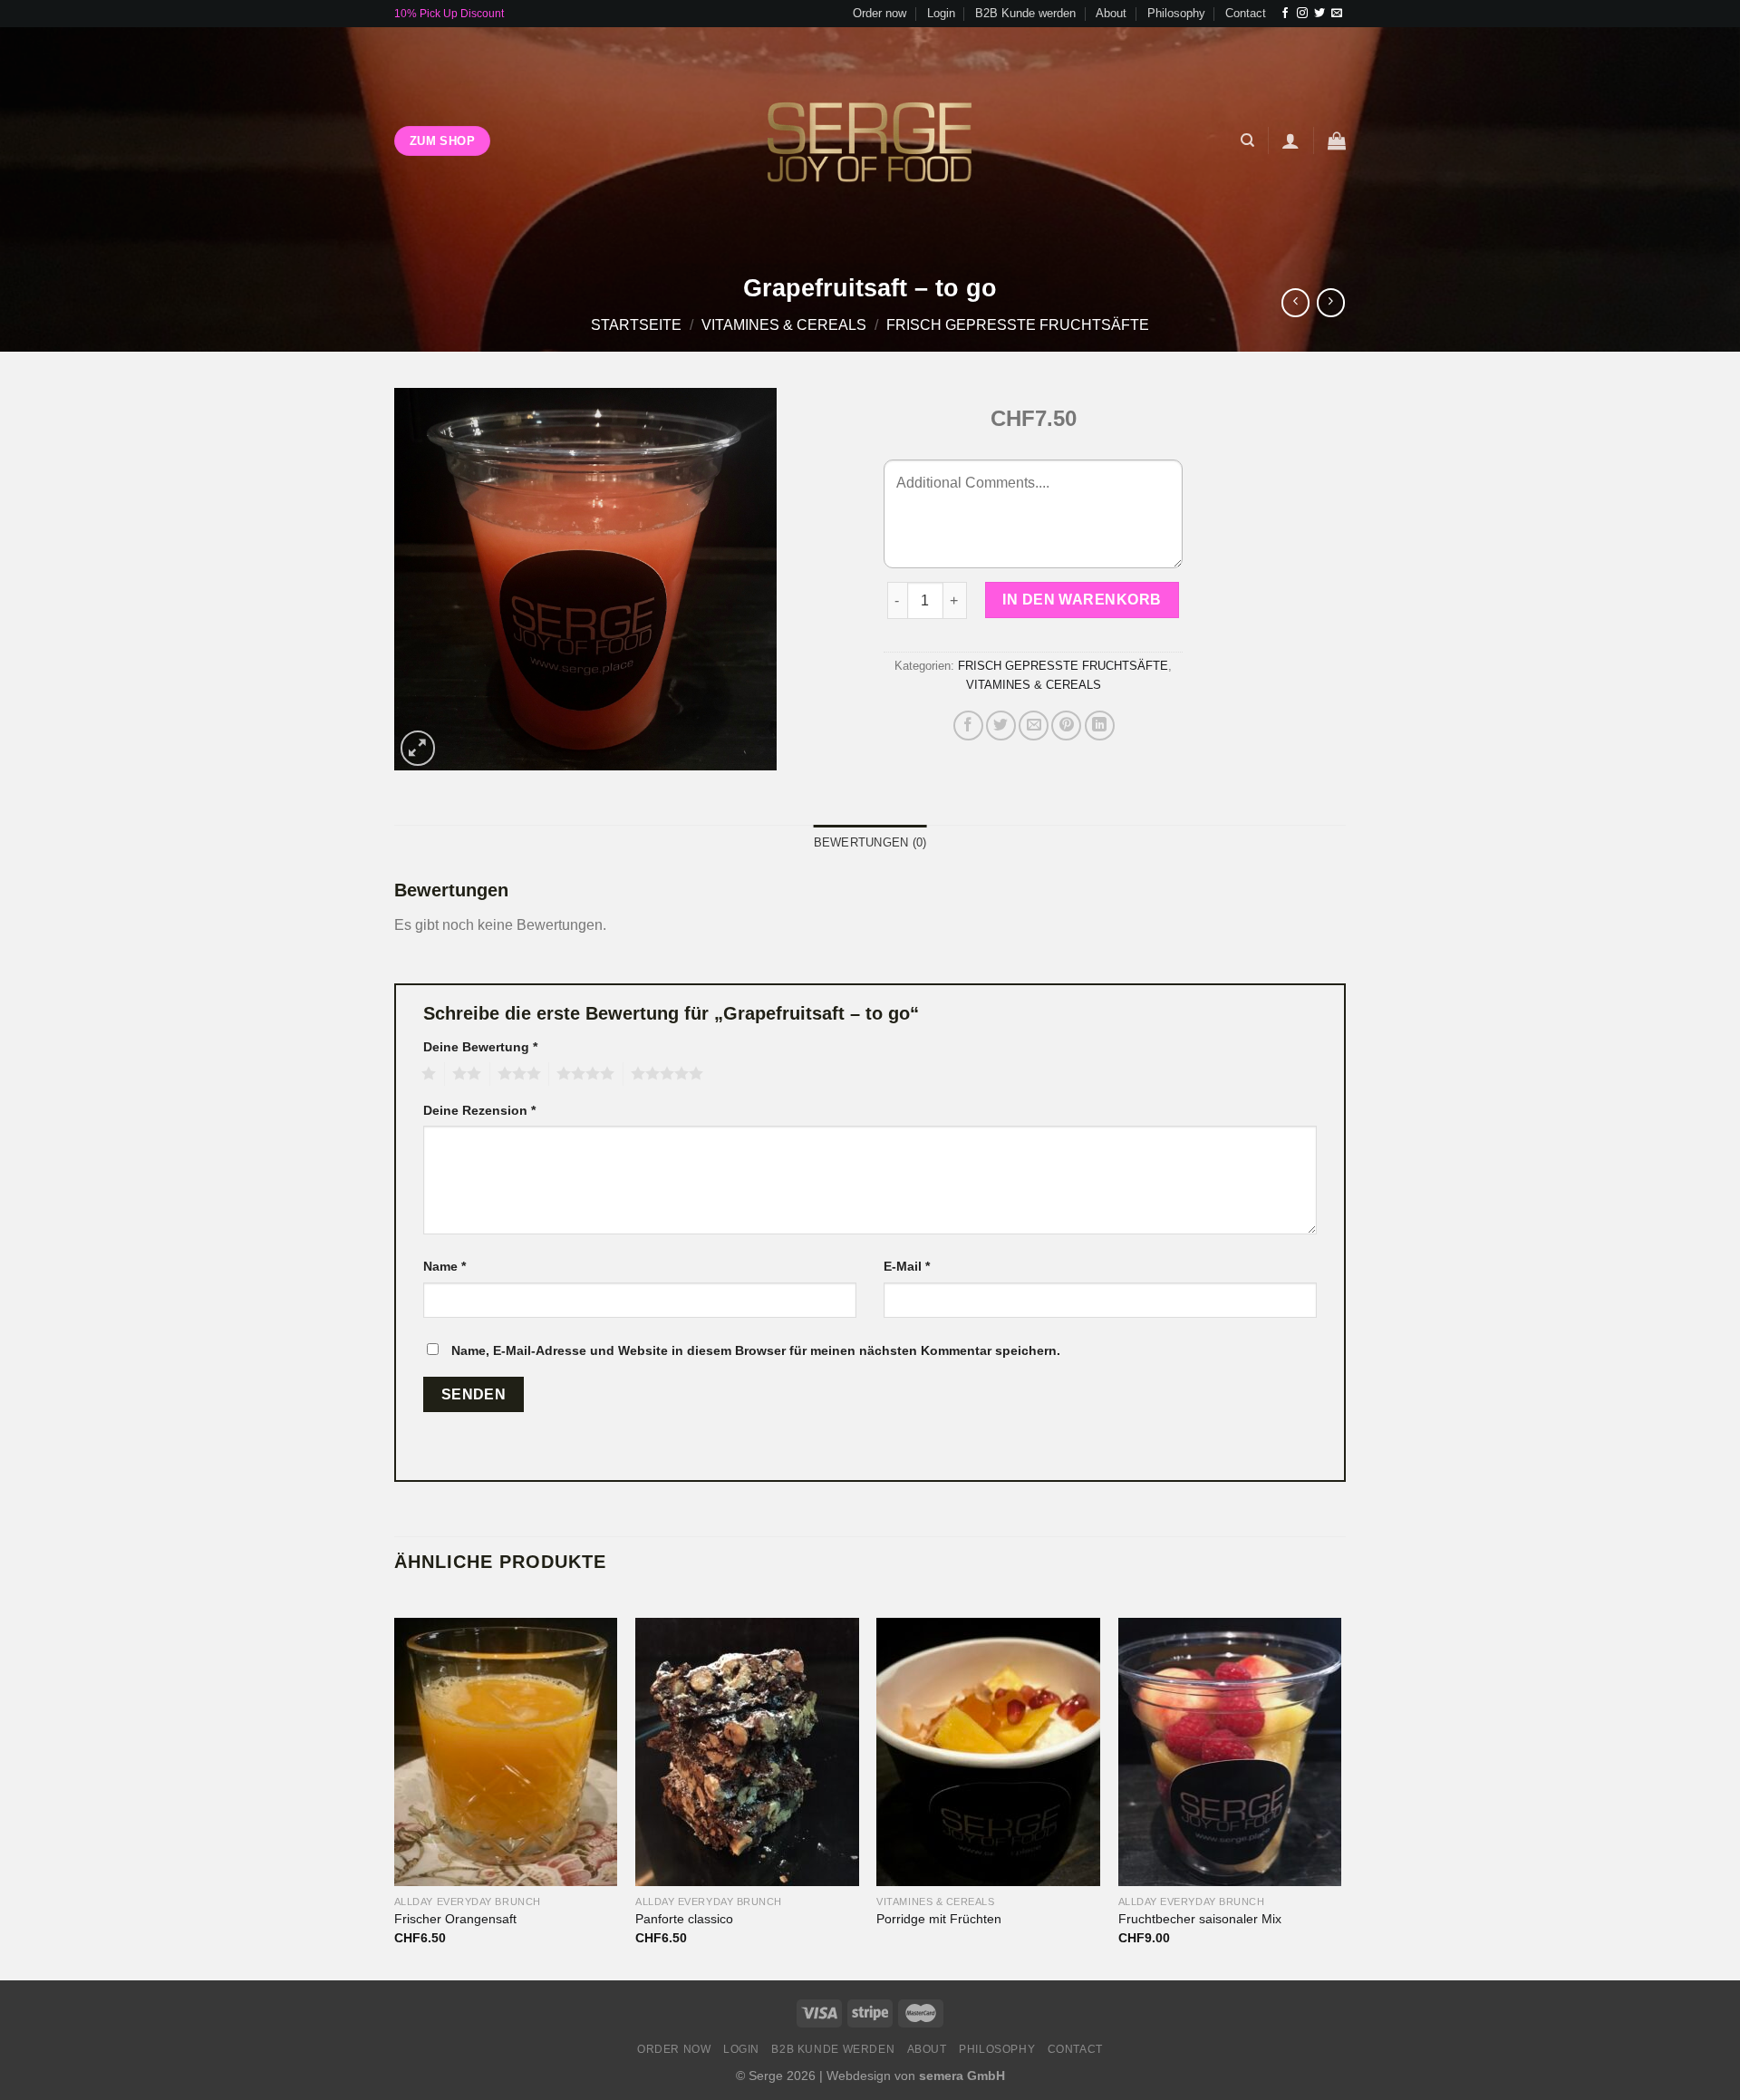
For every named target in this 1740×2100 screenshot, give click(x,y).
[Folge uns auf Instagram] (1302, 14)
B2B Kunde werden (1025, 13)
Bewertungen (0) (870, 842)
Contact (1246, 13)
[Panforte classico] (747, 1752)
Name (445, 1266)
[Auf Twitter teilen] (1001, 726)
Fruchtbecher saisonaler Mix (1200, 1919)
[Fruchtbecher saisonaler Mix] (1230, 1752)
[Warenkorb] (1337, 140)
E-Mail (907, 1266)
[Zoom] (418, 748)
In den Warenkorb (1082, 600)
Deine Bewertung (480, 1047)
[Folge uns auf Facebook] (1285, 14)
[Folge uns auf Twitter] (1319, 14)
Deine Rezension (479, 1110)
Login (941, 13)
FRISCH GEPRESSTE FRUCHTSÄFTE (1018, 325)
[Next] (1340, 1786)
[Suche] (1247, 140)
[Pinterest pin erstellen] (1066, 726)
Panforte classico (684, 1919)
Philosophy (1176, 13)
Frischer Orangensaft (455, 1919)
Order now (880, 13)
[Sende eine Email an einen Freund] (1034, 726)
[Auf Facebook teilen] (968, 726)
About (1111, 13)
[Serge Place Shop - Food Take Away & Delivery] (870, 140)
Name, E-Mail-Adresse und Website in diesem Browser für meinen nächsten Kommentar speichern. (756, 1350)
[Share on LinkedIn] (1100, 726)
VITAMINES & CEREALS (784, 325)
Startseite (636, 325)
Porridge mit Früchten (939, 1919)
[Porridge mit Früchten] (988, 1752)
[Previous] (395, 1786)
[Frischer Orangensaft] (506, 1752)
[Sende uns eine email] (1337, 14)
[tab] (870, 843)
